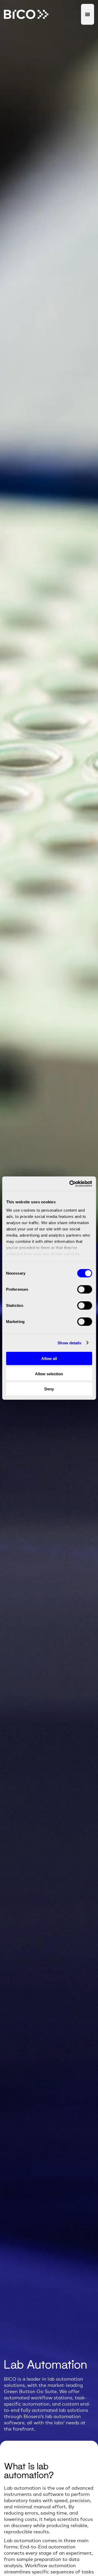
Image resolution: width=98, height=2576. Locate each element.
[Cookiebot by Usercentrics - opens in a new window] (70, 1184)
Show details (69, 1343)
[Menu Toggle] (88, 14)
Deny (49, 1389)
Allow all (49, 1359)
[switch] (85, 1289)
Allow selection (49, 1374)
